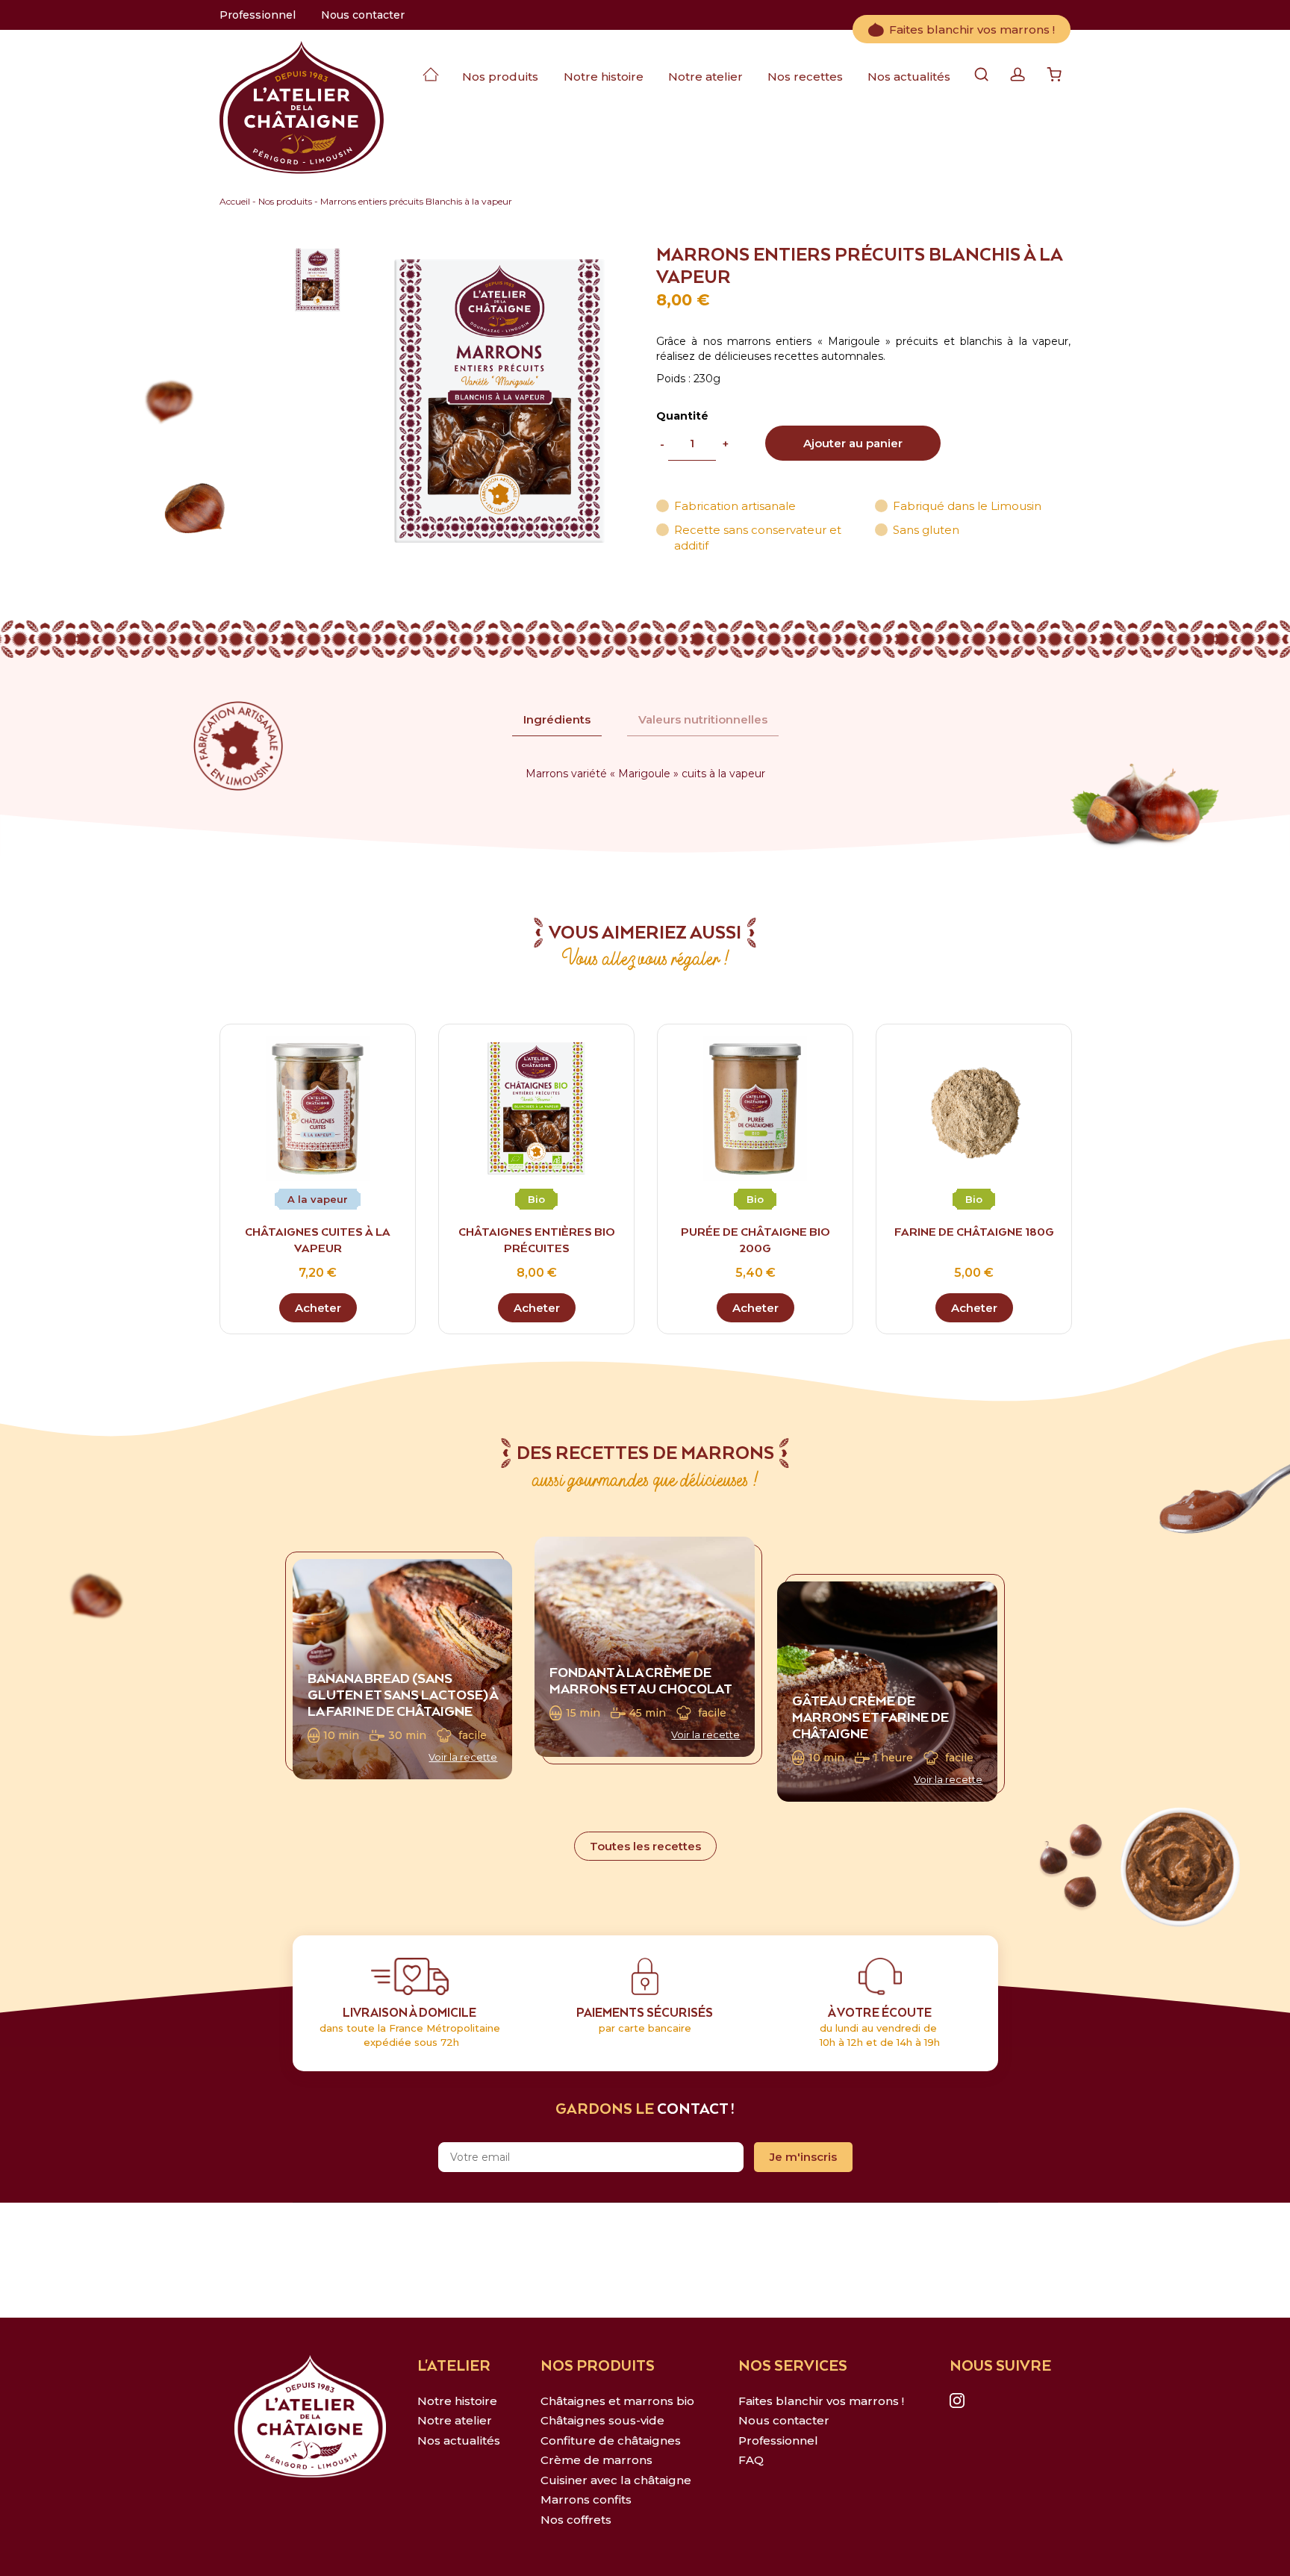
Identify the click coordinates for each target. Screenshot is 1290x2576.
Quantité (682, 416)
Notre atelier (705, 77)
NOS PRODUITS (598, 2367)
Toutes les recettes (645, 1846)
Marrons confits (586, 2499)
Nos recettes (805, 77)
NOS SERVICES (793, 2367)
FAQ (751, 2460)
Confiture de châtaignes (611, 2440)
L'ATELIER (454, 2367)
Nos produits (500, 77)
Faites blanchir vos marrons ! (972, 29)
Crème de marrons (596, 2460)
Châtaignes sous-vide (602, 2420)
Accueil (235, 201)
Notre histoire (604, 77)
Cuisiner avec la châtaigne (616, 2480)
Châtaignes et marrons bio (617, 2401)
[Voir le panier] (1054, 77)
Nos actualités (909, 77)
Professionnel (258, 15)
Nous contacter (363, 15)
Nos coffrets (576, 2520)
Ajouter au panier (853, 443)
